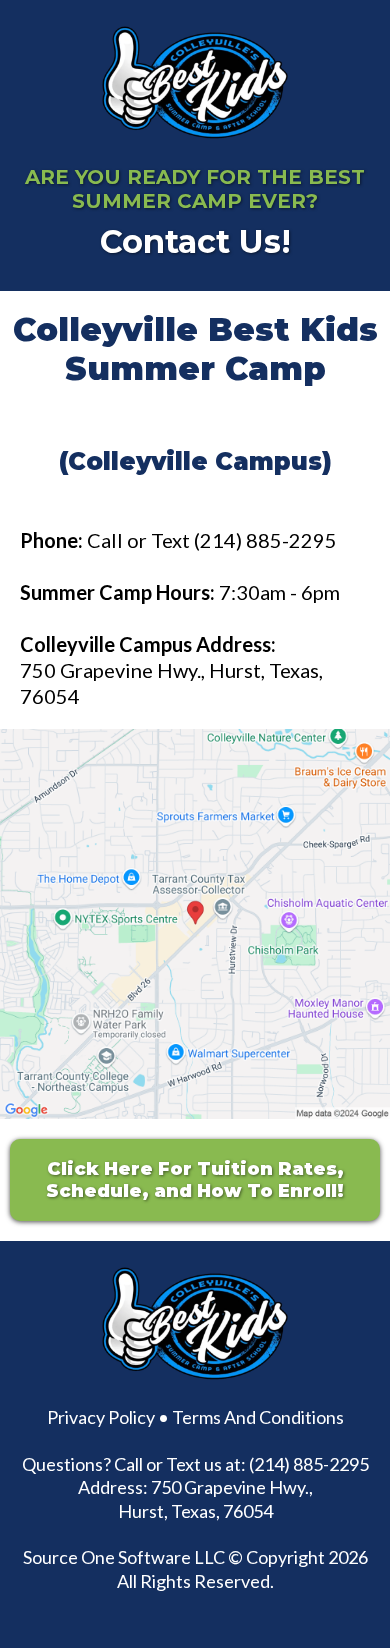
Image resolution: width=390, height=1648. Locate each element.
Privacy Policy (101, 1417)
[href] (195, 924)
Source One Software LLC (124, 1557)
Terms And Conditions (258, 1417)
